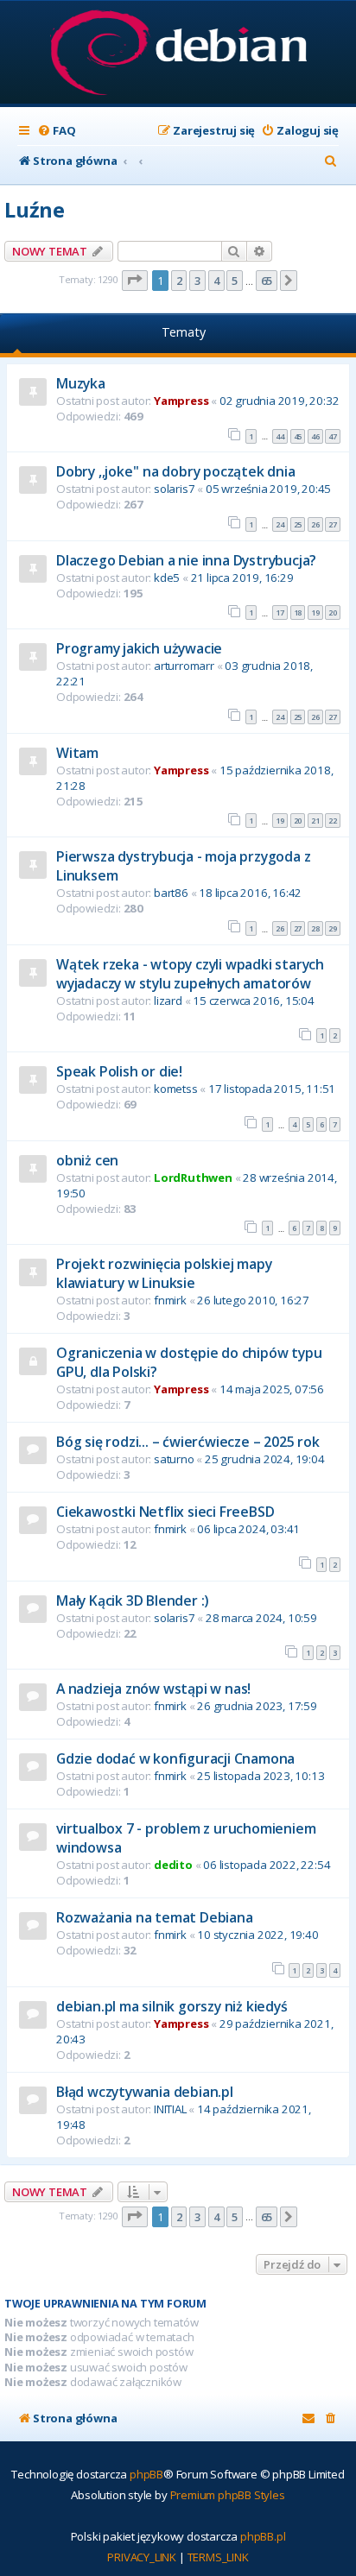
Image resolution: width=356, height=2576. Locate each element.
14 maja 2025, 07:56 (272, 1389)
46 (315, 436)
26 (315, 524)
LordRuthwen (193, 1178)
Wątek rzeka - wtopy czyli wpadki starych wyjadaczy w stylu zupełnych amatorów (190, 974)
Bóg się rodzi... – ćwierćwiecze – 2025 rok (188, 1442)
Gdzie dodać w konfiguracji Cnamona (175, 1758)
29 (333, 928)
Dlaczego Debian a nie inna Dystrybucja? (186, 560)
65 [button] (267, 281)
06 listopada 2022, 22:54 (267, 1865)
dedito (173, 1865)
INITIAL (170, 2109)
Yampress (181, 401)
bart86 (171, 893)
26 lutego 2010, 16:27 (253, 1300)
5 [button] (235, 281)
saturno (174, 1459)
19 (315, 612)
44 (280, 436)
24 (280, 524)
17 (280, 612)
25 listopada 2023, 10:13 (261, 1776)
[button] (135, 281)
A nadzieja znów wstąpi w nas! (153, 1689)
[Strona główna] (178, 54)
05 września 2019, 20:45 (268, 489)
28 (315, 928)
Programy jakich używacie (139, 648)
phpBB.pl (263, 2536)
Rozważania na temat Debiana (155, 1917)
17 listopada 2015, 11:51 (272, 1089)
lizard (168, 1001)
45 (298, 436)
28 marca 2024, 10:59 (261, 1618)
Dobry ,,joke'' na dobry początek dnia (176, 471)
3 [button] (197, 281)
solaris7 (174, 489)
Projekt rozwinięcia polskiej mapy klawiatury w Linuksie (164, 1273)
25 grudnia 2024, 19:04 (265, 1459)
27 (333, 524)
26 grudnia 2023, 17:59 (257, 1706)
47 (333, 436)
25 (298, 524)
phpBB (146, 2474)
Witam (77, 753)
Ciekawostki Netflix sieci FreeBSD (165, 1512)
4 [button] (216, 281)
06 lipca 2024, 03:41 (248, 1529)
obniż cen (87, 1160)
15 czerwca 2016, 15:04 (254, 1001)
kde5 (167, 578)
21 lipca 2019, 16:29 (242, 578)
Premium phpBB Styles (228, 2495)
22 (333, 821)
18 (298, 612)
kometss (176, 1089)
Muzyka (81, 383)
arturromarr (184, 666)
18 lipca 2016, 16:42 (250, 893)
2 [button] (179, 281)
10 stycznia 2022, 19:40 (257, 1935)
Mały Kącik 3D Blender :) (133, 1601)
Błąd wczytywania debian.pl (145, 2092)
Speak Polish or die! (119, 1071)
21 (315, 821)
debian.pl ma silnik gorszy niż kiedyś (172, 2006)
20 (333, 612)
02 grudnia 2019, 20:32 (280, 401)
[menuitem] (56, 131)
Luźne (35, 209)
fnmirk (170, 1300)
